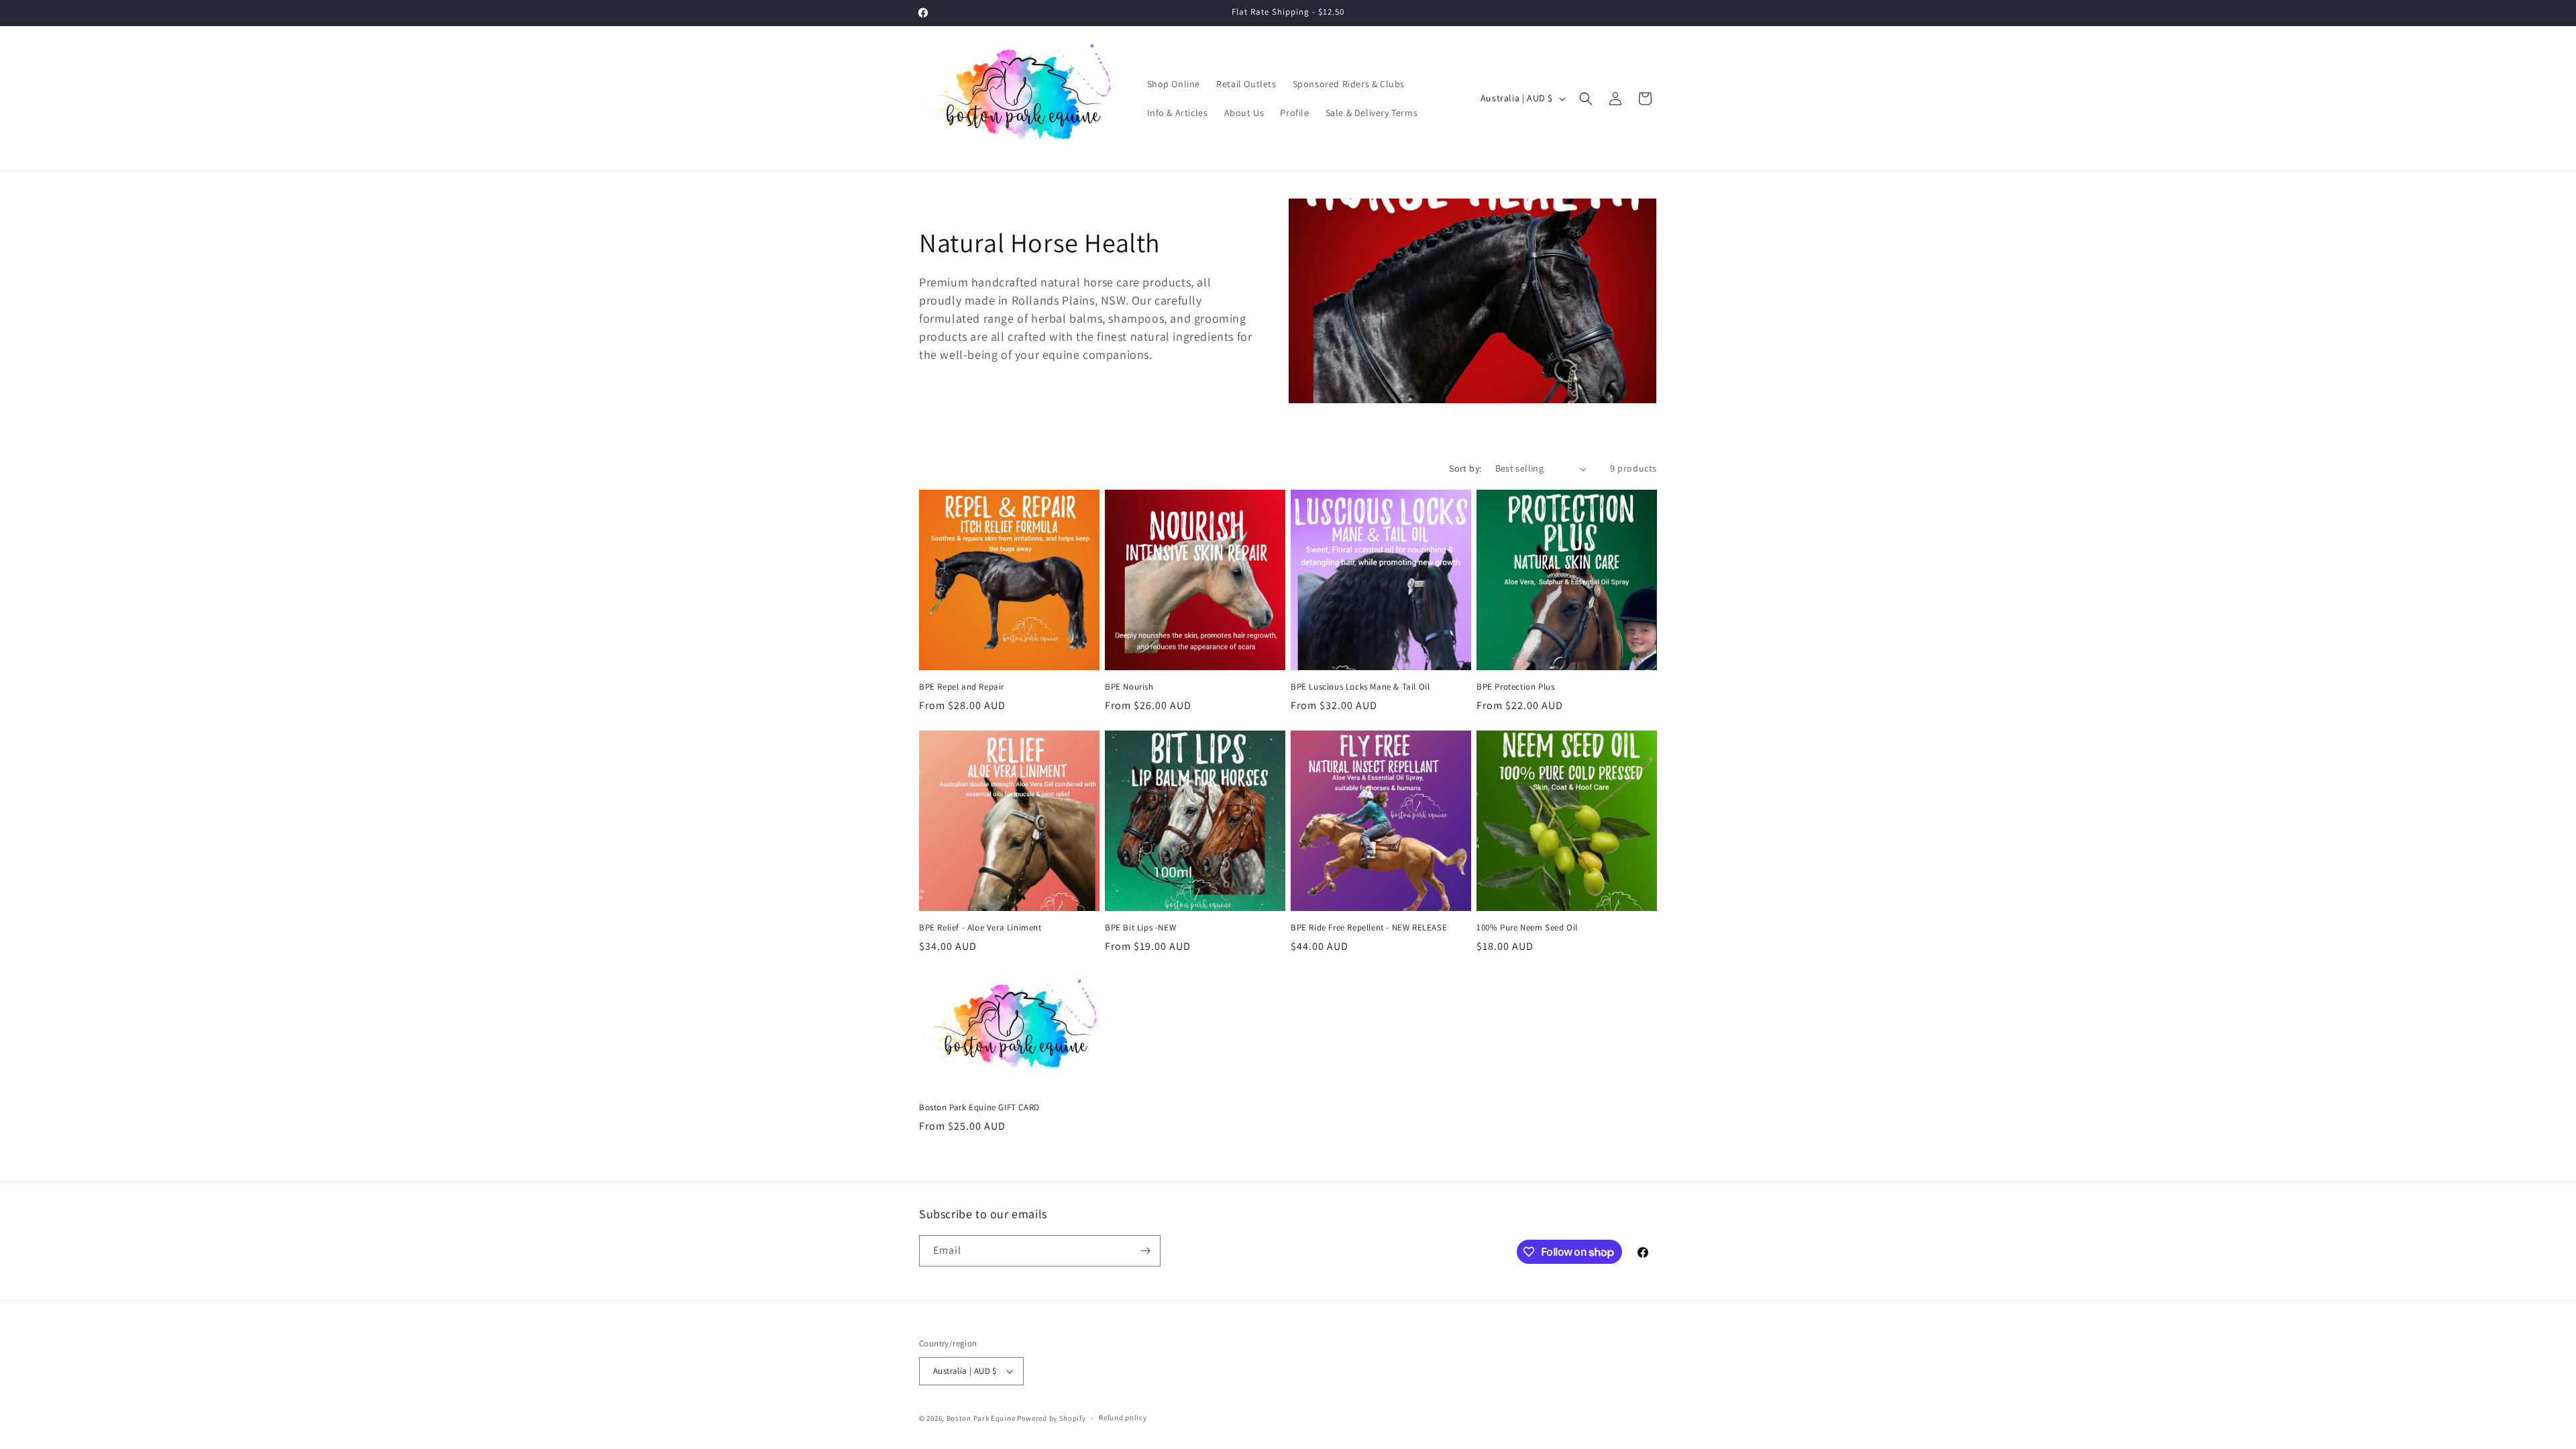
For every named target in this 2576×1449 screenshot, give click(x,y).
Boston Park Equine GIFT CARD (979, 1108)
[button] (1586, 99)
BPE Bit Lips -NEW (1140, 928)
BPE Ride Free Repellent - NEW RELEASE (1369, 928)
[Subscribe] (1145, 1251)
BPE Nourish (1129, 687)
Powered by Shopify (1052, 1418)
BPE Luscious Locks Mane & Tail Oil (1360, 687)
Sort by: (1465, 468)
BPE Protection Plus (1515, 687)
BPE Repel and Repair (962, 687)
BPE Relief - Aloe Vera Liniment (980, 928)
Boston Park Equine (981, 1418)
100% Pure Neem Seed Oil (1527, 928)
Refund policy (1123, 1417)
